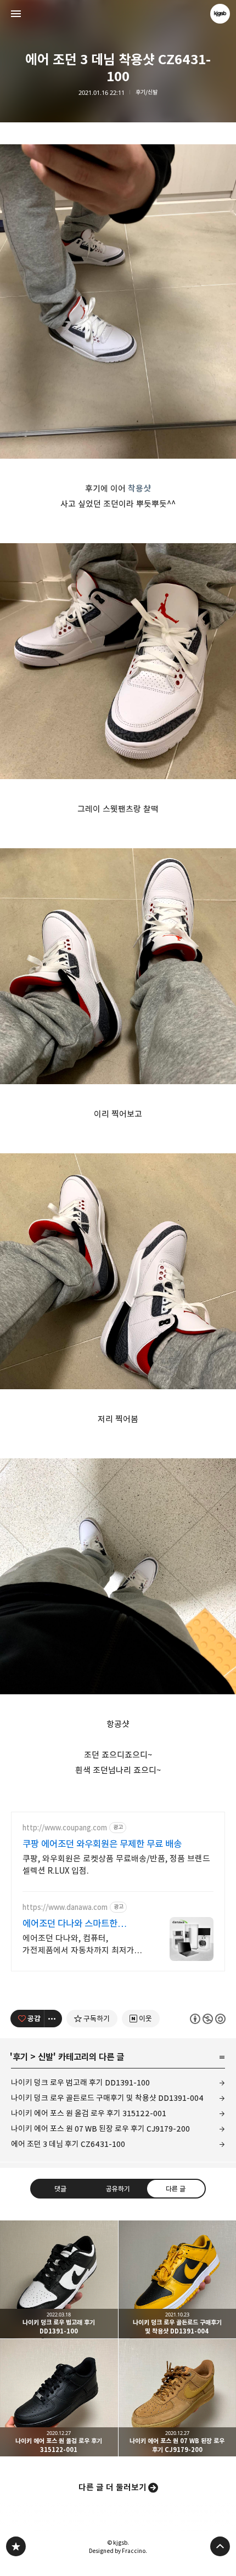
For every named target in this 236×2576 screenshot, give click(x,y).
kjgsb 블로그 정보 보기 (220, 14)
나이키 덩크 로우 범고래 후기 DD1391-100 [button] (59, 2279)
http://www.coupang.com (65, 1828)
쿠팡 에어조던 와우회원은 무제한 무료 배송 (102, 1844)
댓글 (60, 2189)
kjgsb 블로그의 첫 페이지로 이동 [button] (118, 14)
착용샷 (139, 489)
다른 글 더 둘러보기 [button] (113, 2487)
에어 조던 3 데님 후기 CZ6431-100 (68, 2144)
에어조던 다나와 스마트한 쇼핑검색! (70, 1924)
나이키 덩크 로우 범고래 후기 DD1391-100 (80, 2082)
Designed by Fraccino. (118, 2551)
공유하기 (118, 2189)
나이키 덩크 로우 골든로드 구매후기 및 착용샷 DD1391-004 (107, 2098)
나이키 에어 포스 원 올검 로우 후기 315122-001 (89, 2113)
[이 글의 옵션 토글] (53, 2019)
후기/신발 (147, 92)
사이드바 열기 (16, 14)
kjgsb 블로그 (16, 2546)
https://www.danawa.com (65, 1907)
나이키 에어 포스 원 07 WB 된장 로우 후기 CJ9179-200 (100, 2129)
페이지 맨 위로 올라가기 (220, 2546)
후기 (20, 2057)
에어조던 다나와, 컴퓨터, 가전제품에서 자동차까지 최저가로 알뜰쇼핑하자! (82, 1945)
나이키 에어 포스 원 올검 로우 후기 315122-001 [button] (59, 2398)
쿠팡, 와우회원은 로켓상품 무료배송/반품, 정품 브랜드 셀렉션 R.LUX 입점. (116, 1865)
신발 (46, 2057)
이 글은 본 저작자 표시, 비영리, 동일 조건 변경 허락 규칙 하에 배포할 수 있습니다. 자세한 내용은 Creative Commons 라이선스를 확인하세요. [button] (208, 2019)
